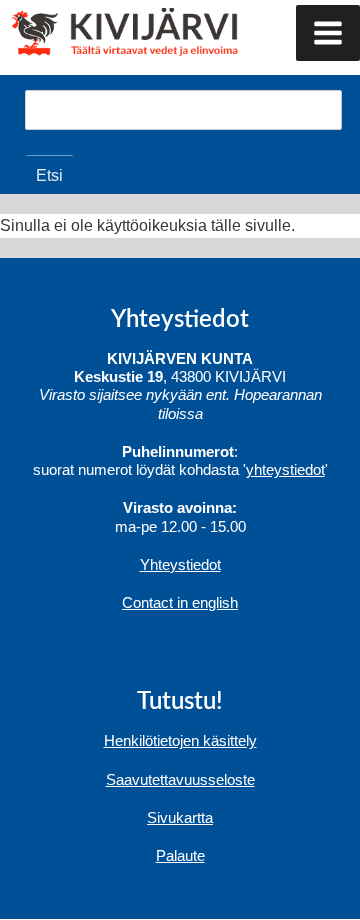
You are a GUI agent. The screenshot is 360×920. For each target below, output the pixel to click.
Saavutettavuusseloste (180, 779)
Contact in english (180, 602)
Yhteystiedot (180, 564)
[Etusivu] (87, 30)
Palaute (180, 855)
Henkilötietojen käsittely (180, 740)
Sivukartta (180, 817)
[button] (328, 33)
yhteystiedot (285, 469)
